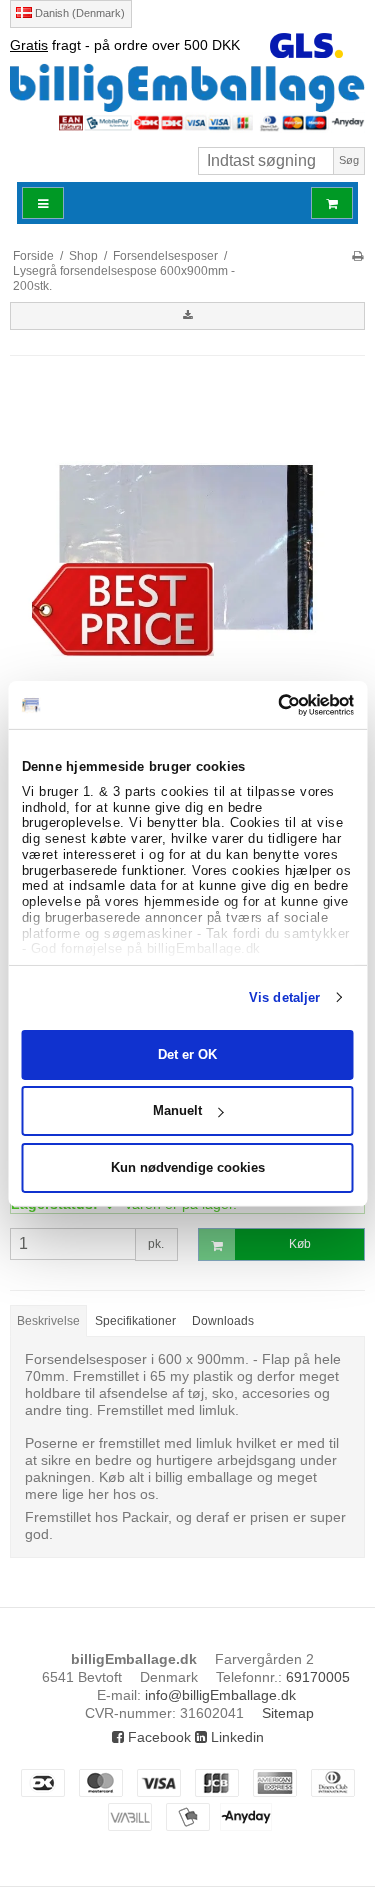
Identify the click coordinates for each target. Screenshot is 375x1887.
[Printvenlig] (357, 256)
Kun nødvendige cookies (188, 1167)
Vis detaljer (284, 997)
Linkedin (235, 1737)
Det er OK (187, 1054)
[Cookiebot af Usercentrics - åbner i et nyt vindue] (268, 705)
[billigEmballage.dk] (187, 87)
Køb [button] (300, 1244)
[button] (187, 316)
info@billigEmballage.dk (220, 1695)
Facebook (157, 1737)
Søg (349, 160)
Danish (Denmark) (78, 13)
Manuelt (177, 1110)
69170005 (318, 1677)
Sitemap (288, 1713)
